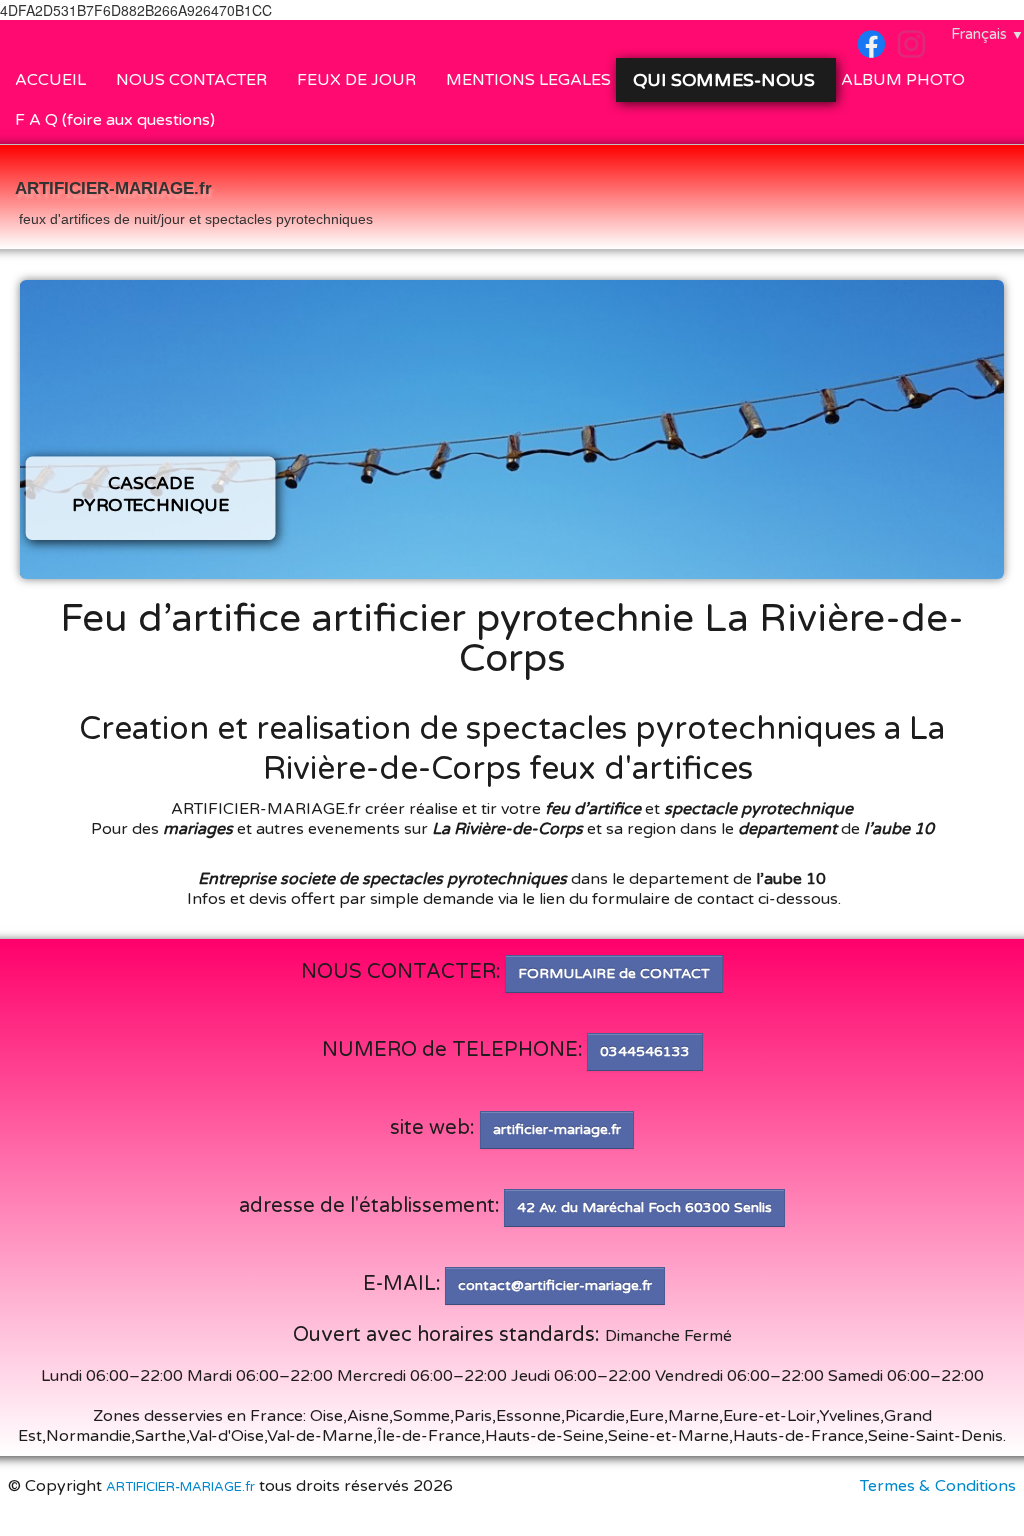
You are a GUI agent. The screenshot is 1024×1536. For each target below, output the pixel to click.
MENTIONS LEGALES (528, 80)
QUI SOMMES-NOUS (726, 80)
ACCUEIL (50, 80)
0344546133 (645, 1051)
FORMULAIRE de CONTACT (614, 973)
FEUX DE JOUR (356, 80)
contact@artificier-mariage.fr (555, 1285)
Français (987, 34)
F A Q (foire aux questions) (115, 120)
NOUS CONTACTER (191, 80)
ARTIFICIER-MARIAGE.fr (180, 1487)
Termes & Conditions (938, 1486)
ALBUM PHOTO (903, 80)
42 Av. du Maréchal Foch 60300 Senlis (644, 1207)
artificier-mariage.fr (557, 1129)
